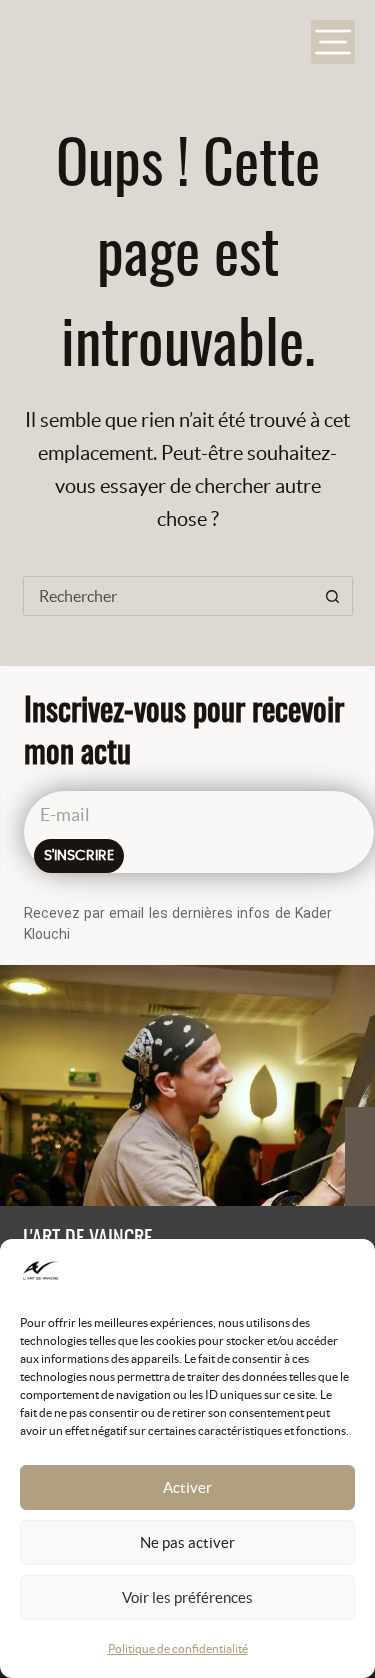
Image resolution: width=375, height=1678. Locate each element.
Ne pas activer (187, 1542)
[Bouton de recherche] (333, 596)
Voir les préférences (187, 1597)
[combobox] (169, 596)
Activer (187, 1487)
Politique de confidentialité (178, 1648)
